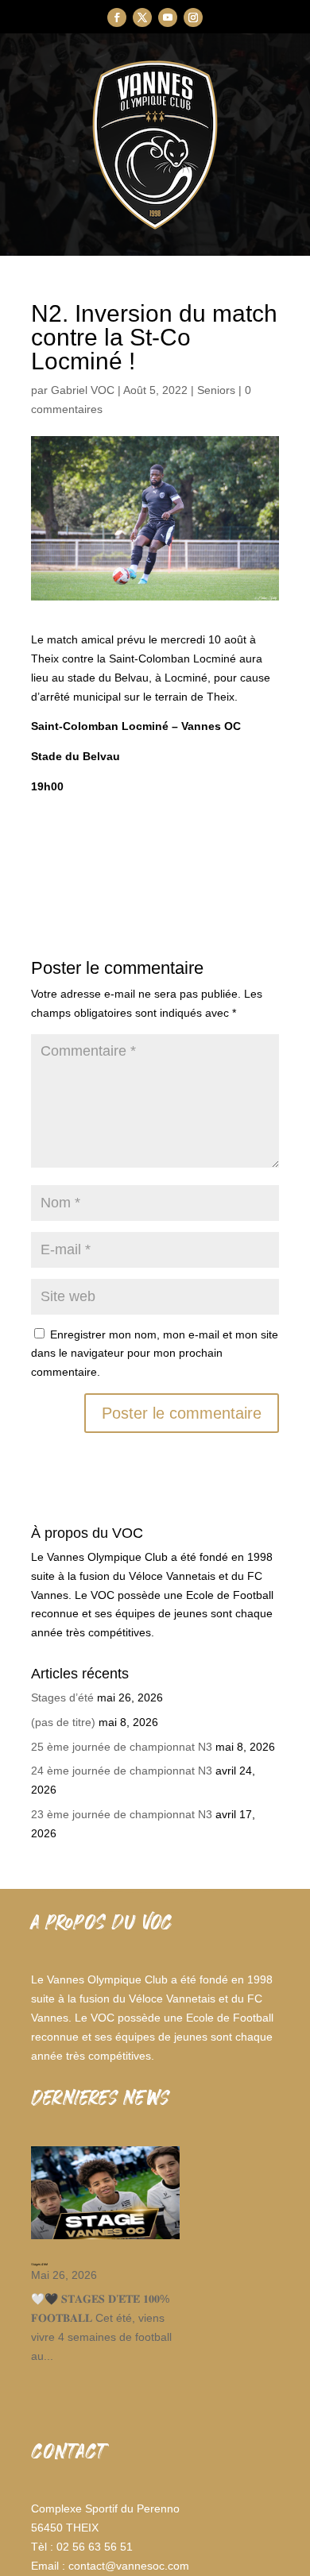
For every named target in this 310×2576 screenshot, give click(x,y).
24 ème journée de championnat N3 (122, 1771)
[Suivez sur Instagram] (193, 17)
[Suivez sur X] (142, 17)
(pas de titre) (63, 1722)
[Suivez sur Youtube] (168, 17)
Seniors (216, 390)
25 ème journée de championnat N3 (122, 1747)
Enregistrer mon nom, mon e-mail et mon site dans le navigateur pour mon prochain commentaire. (155, 1354)
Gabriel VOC (83, 390)
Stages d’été (62, 1697)
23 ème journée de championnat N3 (122, 1814)
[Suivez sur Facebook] (117, 17)
